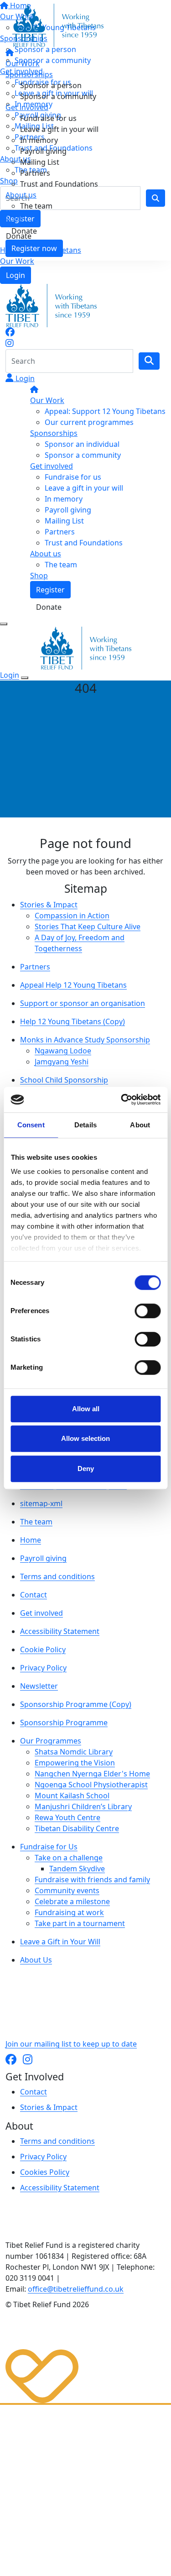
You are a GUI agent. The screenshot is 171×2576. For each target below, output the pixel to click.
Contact (34, 1595)
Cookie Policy (43, 1649)
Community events (67, 1890)
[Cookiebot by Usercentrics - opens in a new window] (122, 1100)
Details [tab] (85, 1125)
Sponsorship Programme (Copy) (76, 1704)
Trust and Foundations (59, 184)
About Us (36, 1960)
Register (50, 590)
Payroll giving (43, 151)
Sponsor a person (51, 85)
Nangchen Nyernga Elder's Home (92, 1774)
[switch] (148, 1311)
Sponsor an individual (82, 444)
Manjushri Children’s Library (83, 1806)
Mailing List (40, 162)
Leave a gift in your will (59, 129)
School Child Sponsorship (64, 1080)
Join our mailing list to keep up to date (71, 2044)
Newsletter (39, 1686)
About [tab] (140, 1125)
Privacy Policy (43, 1668)
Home (31, 1540)
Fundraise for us (48, 118)
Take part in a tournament (80, 1923)
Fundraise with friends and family (92, 1880)
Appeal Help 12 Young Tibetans (73, 985)
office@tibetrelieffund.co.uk (76, 2289)
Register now (34, 248)
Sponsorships (29, 74)
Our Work (17, 261)
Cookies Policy (45, 2172)
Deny (86, 1469)
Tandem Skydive (77, 1869)
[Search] (149, 361)
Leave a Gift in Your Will (60, 1942)
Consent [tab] (31, 1125)
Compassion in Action (72, 916)
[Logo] (58, 25)
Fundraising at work (69, 1912)
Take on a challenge (69, 1858)
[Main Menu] (4, 624)
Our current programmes (89, 422)
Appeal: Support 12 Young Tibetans (105, 411)
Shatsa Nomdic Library (74, 1752)
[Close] (25, 678)
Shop (14, 217)
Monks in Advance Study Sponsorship (85, 1040)
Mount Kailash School (72, 1796)
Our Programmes (51, 1741)
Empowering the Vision (75, 1763)
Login (16, 275)
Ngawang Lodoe (63, 1051)
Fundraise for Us (49, 1847)
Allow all (86, 1409)
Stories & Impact (49, 905)
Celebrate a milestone (72, 1901)
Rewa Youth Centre (67, 1817)
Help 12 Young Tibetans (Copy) (73, 1021)
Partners (35, 173)
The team (36, 206)
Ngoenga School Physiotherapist (91, 1785)
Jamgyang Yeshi (62, 1062)
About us (21, 195)
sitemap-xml (41, 1503)
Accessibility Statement (60, 1631)
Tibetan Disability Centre (77, 1828)
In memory (39, 140)
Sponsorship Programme (64, 1723)
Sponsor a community (58, 96)
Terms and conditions (57, 1576)
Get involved (27, 107)
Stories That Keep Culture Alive (88, 927)
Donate (24, 231)
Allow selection (85, 1438)
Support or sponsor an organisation (83, 1003)
